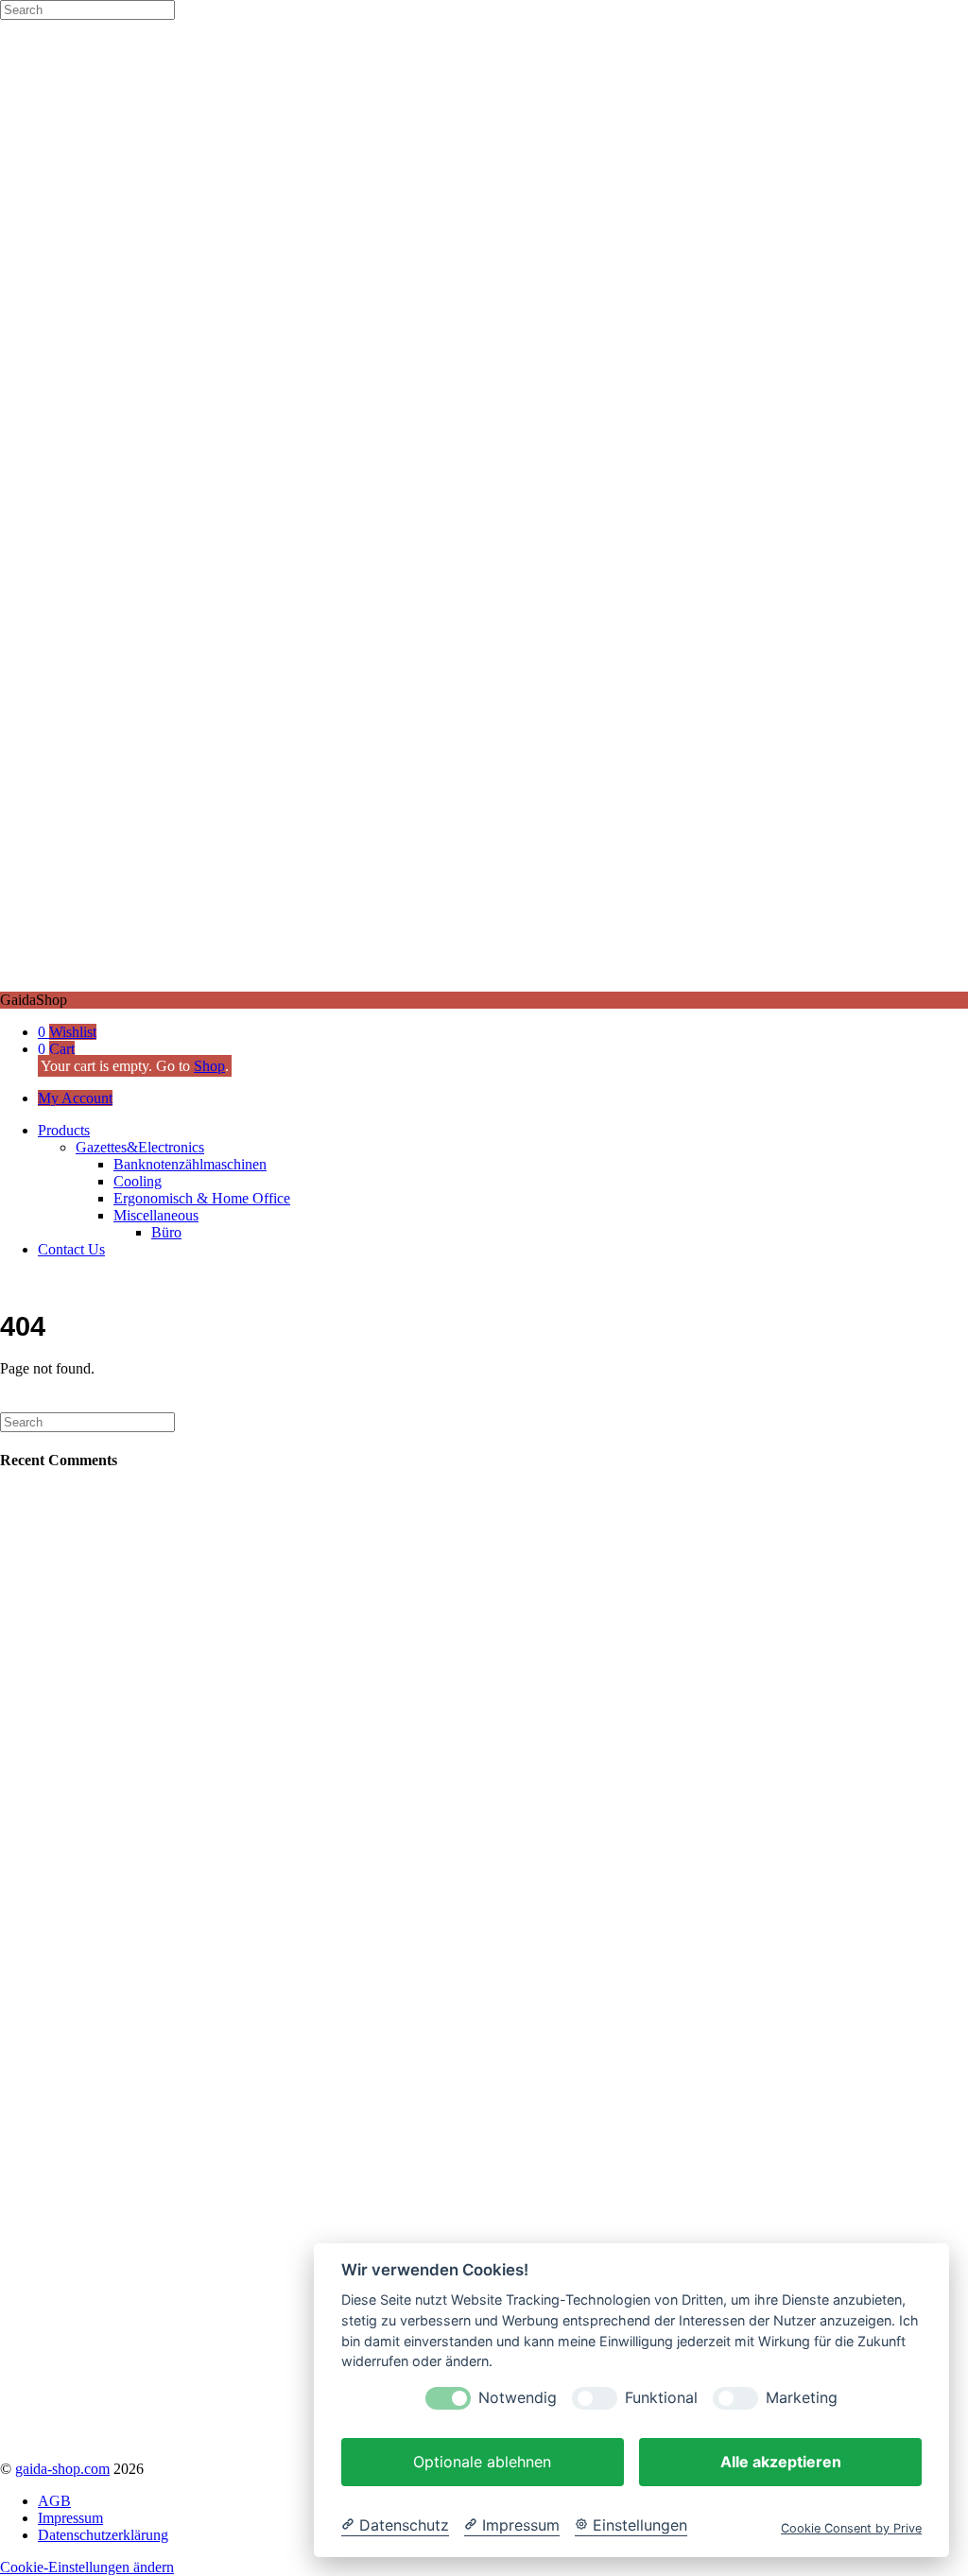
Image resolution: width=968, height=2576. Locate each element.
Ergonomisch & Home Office (202, 1198)
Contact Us (71, 1249)
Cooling (138, 1181)
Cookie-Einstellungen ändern (87, 2567)
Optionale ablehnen (482, 2462)
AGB (54, 2501)
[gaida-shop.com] (484, 983)
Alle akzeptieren (781, 2462)
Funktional (661, 2398)
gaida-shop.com (62, 2469)
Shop (209, 1066)
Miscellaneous (156, 1215)
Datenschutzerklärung (103, 2535)
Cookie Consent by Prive (851, 2528)
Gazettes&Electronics (140, 1147)
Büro (166, 1232)
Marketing (802, 2398)
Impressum (70, 2518)
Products (64, 1130)
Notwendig (518, 2398)
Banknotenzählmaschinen (190, 1164)
